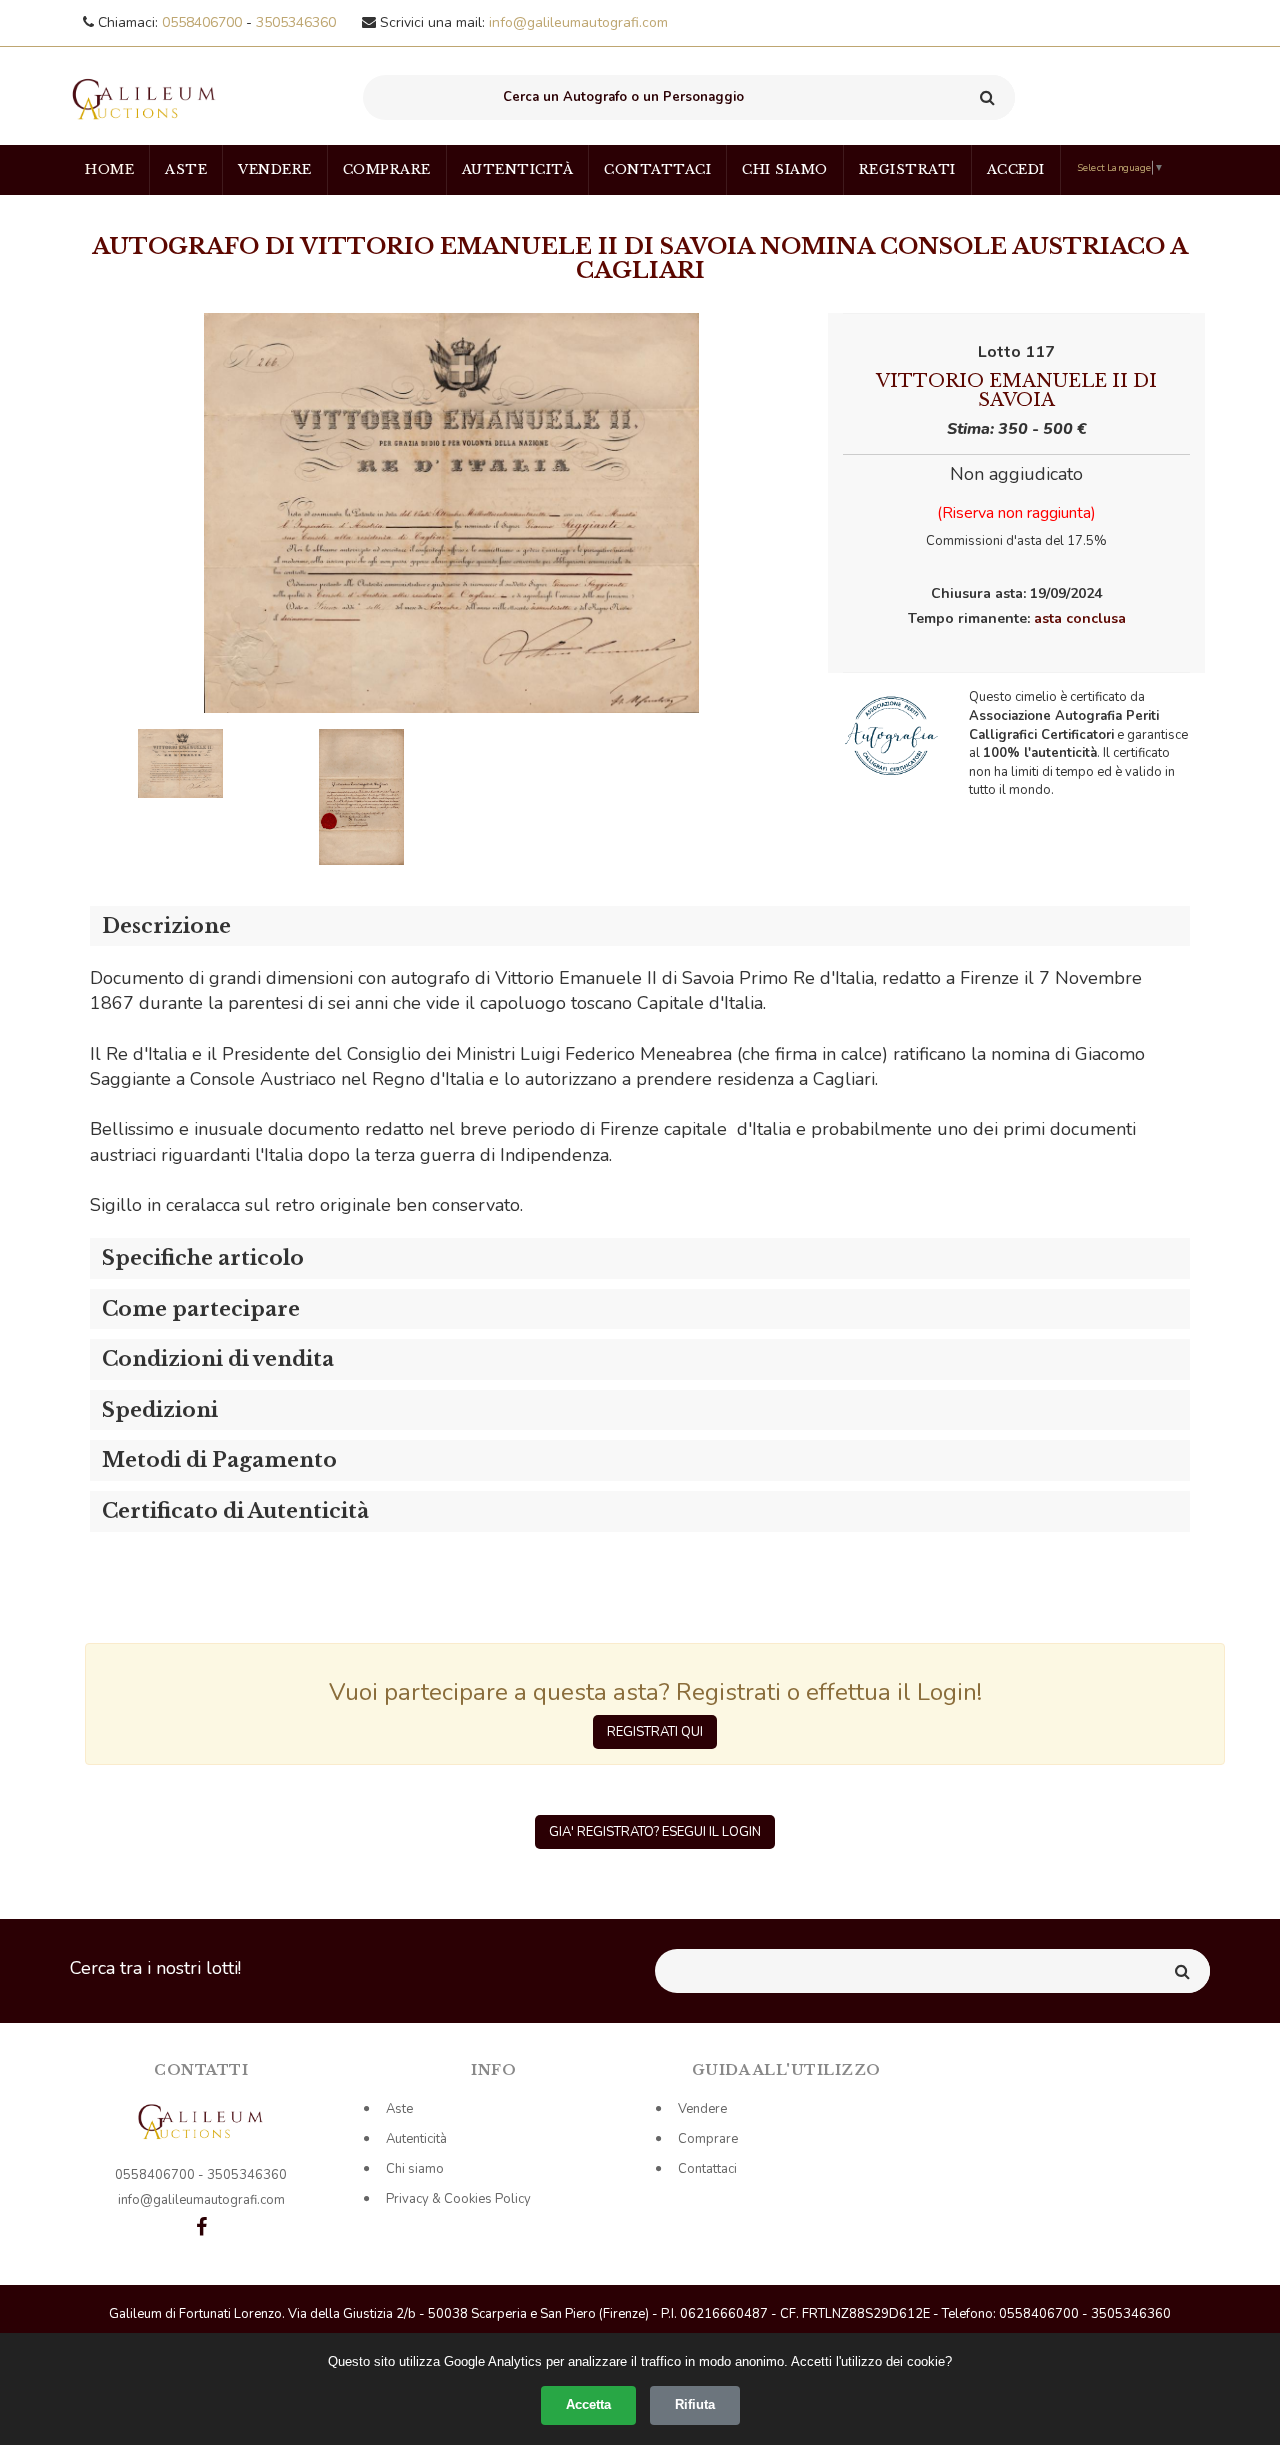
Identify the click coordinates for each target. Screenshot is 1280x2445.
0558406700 (204, 22)
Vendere (275, 169)
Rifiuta (695, 2404)
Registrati (907, 169)
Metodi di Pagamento (219, 1460)
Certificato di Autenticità (235, 1511)
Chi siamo (785, 169)
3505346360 (296, 22)
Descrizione (166, 926)
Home (109, 169)
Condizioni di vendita (218, 1359)
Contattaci (657, 169)
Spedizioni (160, 1410)
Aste (186, 169)
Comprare (387, 169)
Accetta (588, 2404)
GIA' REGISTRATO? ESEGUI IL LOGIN (655, 1832)
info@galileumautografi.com (578, 22)
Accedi (1016, 169)
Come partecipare (201, 1309)
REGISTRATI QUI (655, 1732)
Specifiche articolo (203, 1258)
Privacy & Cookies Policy (458, 2199)
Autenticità (518, 169)
